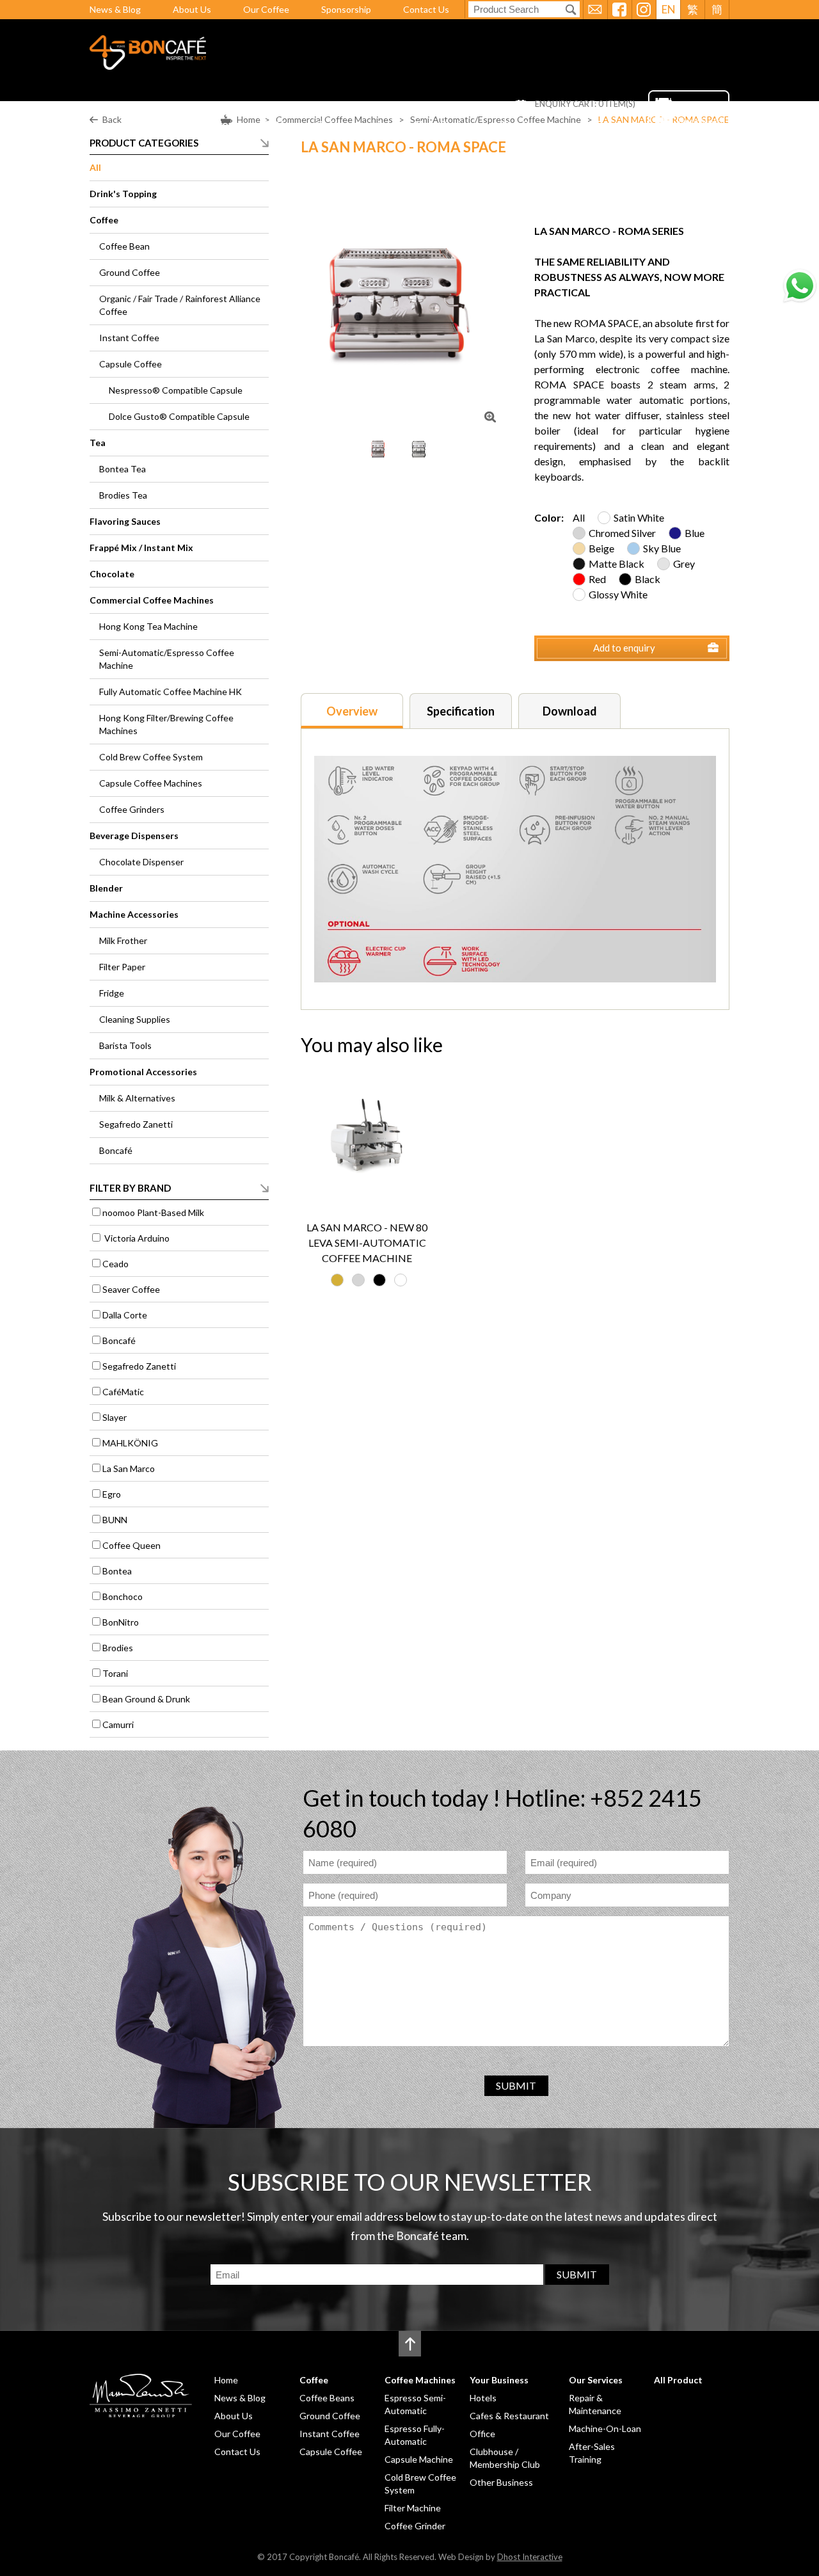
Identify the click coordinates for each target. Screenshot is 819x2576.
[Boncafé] (148, 66)
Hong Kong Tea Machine (148, 626)
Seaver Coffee (131, 1289)
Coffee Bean (124, 246)
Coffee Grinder (415, 2526)
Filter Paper (122, 967)
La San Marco (129, 1468)
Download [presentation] (570, 711)
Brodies (118, 1648)
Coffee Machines (356, 124)
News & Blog (115, 9)
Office (482, 2434)
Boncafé (116, 1150)
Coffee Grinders (132, 809)
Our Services (532, 124)
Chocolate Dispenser (141, 862)
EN (669, 9)
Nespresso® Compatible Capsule (176, 390)
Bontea (117, 1571)
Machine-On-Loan (605, 2428)
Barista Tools (125, 1045)
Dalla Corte (125, 1315)
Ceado (115, 1264)
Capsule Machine (419, 2459)
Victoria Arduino (136, 1238)
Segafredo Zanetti (136, 1124)
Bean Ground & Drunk (146, 1699)
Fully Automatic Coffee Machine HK (171, 692)
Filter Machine (413, 2508)
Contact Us (426, 9)
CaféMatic (123, 1392)
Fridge (112, 993)
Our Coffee (266, 9)
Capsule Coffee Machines (151, 783)
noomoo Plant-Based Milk (153, 1212)
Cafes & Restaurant (509, 2416)
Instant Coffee (129, 338)
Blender (106, 888)
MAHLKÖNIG (130, 1443)
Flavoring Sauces (125, 521)
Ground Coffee (130, 272)
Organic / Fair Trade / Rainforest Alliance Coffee (180, 305)
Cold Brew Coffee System (151, 757)
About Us (192, 9)
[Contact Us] (595, 10)
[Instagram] (644, 10)
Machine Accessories (134, 914)
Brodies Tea (123, 495)
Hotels (483, 2398)
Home (229, 124)
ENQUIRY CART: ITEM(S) (585, 104)
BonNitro (121, 1622)
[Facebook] (619, 10)
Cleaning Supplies (135, 1019)
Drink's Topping (123, 194)
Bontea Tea (123, 469)
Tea (98, 443)
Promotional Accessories (143, 1072)
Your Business (449, 124)
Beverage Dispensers (134, 836)
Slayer (115, 1417)
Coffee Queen (131, 1545)
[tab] (352, 711)
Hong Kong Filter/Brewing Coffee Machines (166, 724)
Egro (112, 1494)
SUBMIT (516, 2085)
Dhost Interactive (530, 2557)
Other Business (501, 2482)
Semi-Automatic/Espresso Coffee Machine (167, 659)
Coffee (279, 124)
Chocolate (112, 574)
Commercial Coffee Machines (152, 600)
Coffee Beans (327, 2398)
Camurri (118, 1724)
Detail (391, 1191)
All (95, 167)
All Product (609, 124)
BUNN (115, 1520)
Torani (115, 1673)
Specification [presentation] (461, 711)
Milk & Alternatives (137, 1098)
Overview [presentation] (352, 711)
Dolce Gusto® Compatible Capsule (179, 416)
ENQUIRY (344, 1191)
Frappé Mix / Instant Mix (141, 548)
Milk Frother (123, 940)
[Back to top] (410, 2344)
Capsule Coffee (131, 364)
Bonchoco (123, 1596)
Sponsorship (346, 9)
